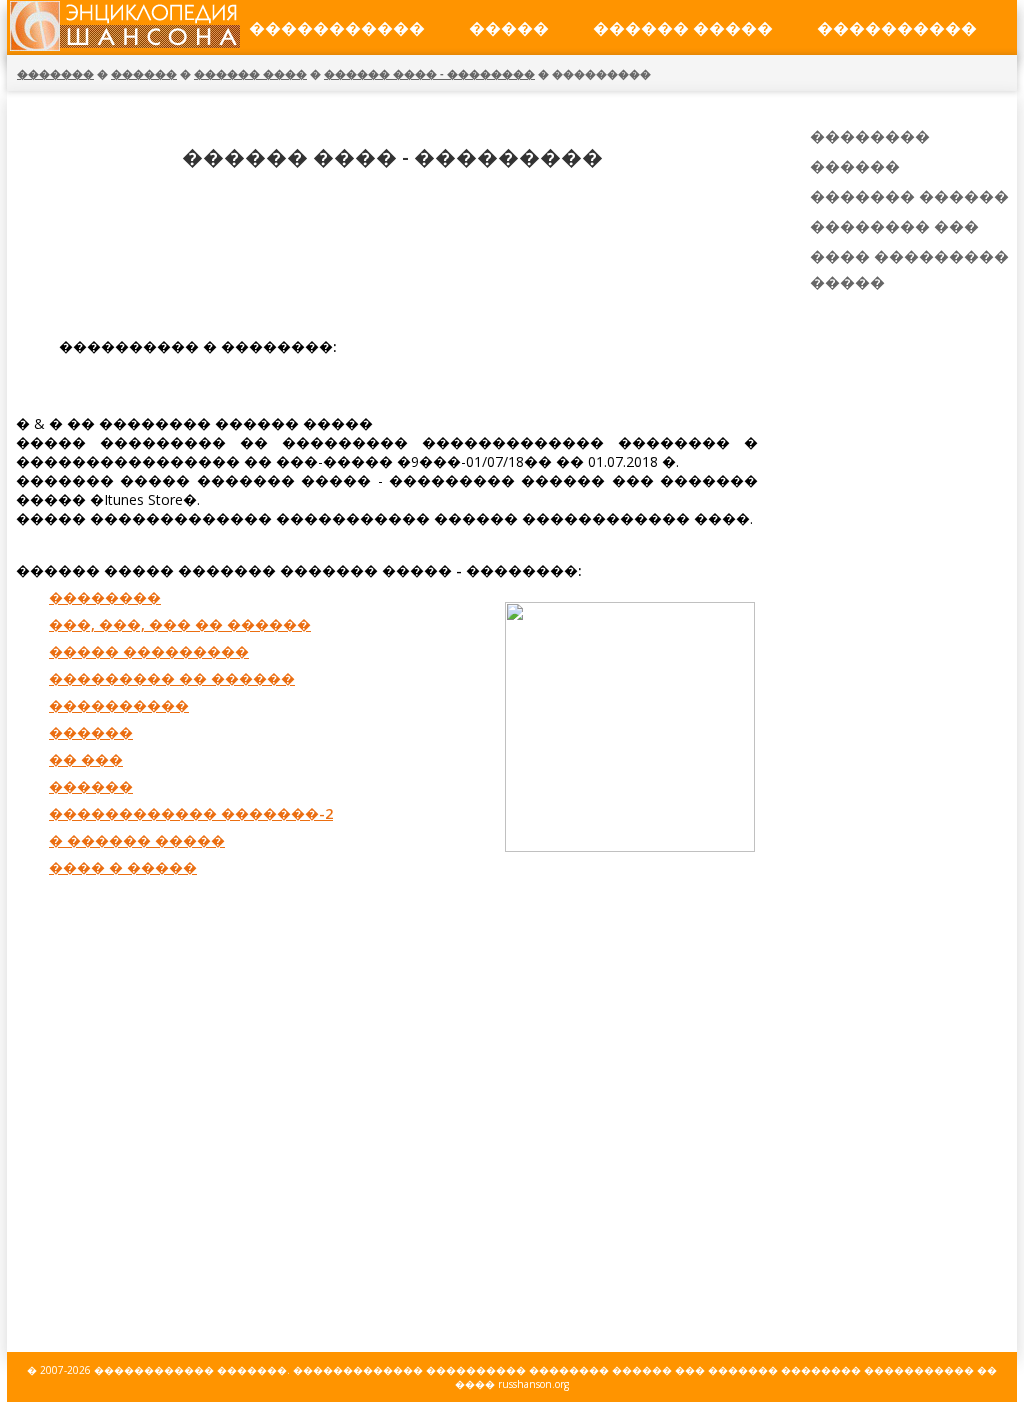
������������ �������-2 (191, 813)
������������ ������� (190, 1370)
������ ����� (683, 28)
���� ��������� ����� (909, 269)
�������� (105, 597)
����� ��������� (149, 651)
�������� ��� (894, 226)
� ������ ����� (137, 840)
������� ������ (909, 196)
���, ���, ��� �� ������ (180, 624)
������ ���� (250, 74)
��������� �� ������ (172, 678)
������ (144, 74)
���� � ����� (123, 867)
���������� (897, 28)
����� (509, 28)
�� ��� (86, 759)
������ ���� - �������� (429, 74)
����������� (337, 28)
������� (55, 74)
